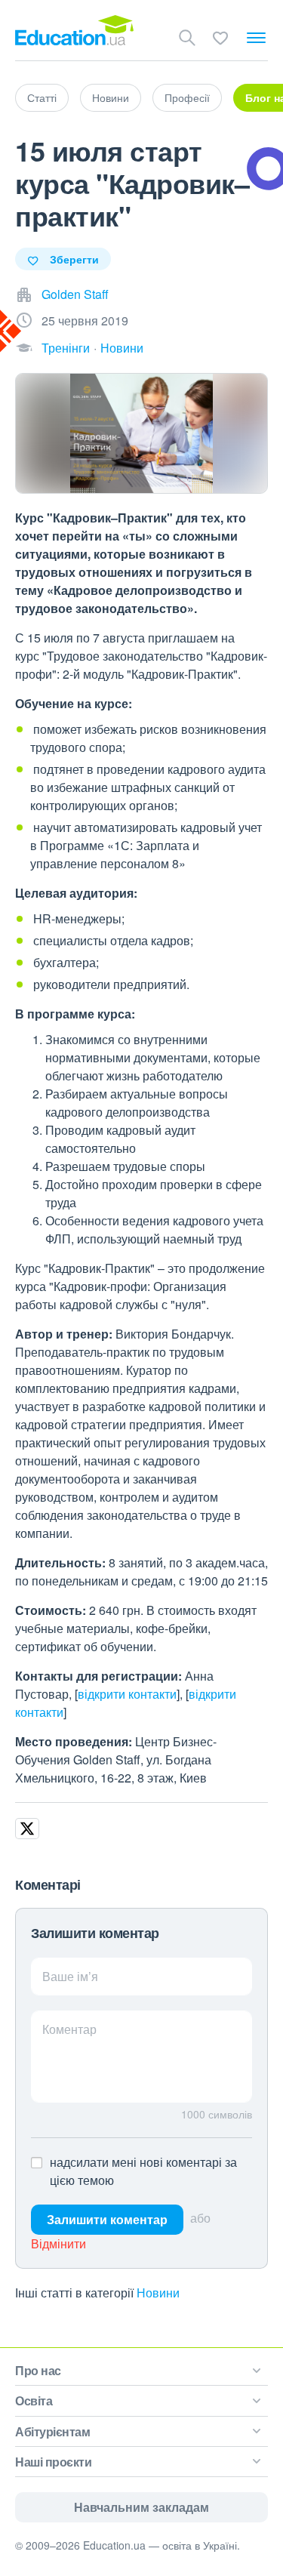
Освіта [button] (34, 2400)
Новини (111, 97)
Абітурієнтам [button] (52, 2431)
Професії (187, 97)
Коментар (69, 2029)
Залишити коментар (107, 2219)
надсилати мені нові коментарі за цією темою (143, 2171)
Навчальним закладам (141, 2507)
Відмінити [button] (58, 2243)
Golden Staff (75, 294)
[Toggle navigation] (256, 38)
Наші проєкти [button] (53, 2462)
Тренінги (66, 348)
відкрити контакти (127, 1694)
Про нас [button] (38, 2370)
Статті (42, 97)
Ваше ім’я (70, 1976)
